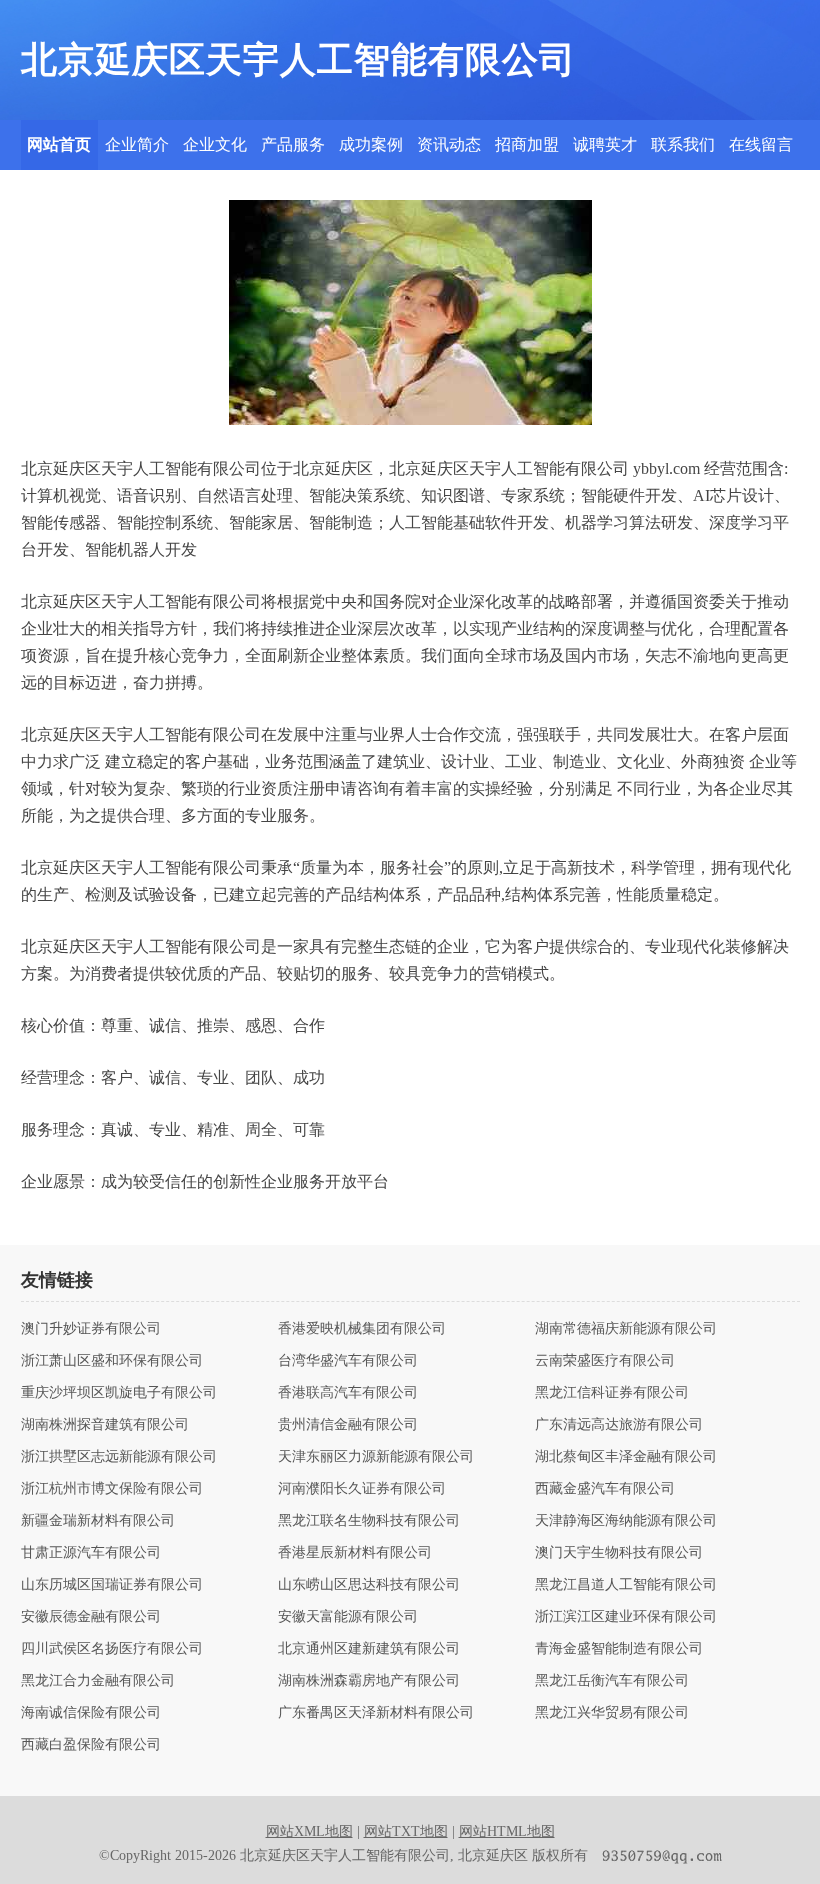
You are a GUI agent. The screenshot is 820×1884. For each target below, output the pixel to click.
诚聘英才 (605, 144)
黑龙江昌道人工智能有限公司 (626, 1585)
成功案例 (371, 144)
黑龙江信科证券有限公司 (612, 1393)
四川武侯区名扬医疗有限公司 (112, 1649)
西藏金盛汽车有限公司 (605, 1489)
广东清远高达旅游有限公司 (619, 1425)
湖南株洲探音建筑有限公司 (105, 1425)
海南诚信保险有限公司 (91, 1713)
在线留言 (761, 144)
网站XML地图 (309, 1831)
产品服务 (293, 144)
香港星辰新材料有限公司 (355, 1553)
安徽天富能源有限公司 (348, 1617)
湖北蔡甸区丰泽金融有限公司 (626, 1457)
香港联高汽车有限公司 (348, 1393)
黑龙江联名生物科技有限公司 (369, 1521)
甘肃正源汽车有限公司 (91, 1553)
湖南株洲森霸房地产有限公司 (369, 1681)
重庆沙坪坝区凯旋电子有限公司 (119, 1393)
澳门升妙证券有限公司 (91, 1329)
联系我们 (683, 144)
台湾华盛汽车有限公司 (348, 1361)
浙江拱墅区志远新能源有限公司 (119, 1457)
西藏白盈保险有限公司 (91, 1745)
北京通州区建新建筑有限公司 (369, 1649)
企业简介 (137, 144)
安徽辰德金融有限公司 (91, 1617)
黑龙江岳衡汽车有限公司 (612, 1681)
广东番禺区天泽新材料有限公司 (376, 1713)
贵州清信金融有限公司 (348, 1425)
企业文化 (215, 144)
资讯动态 (449, 144)
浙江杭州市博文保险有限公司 (112, 1489)
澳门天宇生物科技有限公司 (619, 1553)
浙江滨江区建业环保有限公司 (626, 1617)
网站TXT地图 (406, 1831)
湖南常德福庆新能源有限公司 (626, 1329)
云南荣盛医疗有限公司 (605, 1361)
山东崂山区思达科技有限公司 (369, 1585)
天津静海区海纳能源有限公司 (626, 1521)
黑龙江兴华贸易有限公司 (612, 1713)
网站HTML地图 (507, 1831)
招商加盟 (527, 144)
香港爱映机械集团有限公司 (362, 1329)
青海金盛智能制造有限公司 (619, 1649)
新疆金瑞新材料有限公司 (98, 1521)
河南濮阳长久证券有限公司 (362, 1489)
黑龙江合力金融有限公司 (98, 1681)
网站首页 (59, 144)
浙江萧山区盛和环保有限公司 (112, 1361)
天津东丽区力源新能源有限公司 (376, 1457)
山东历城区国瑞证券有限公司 (112, 1585)
